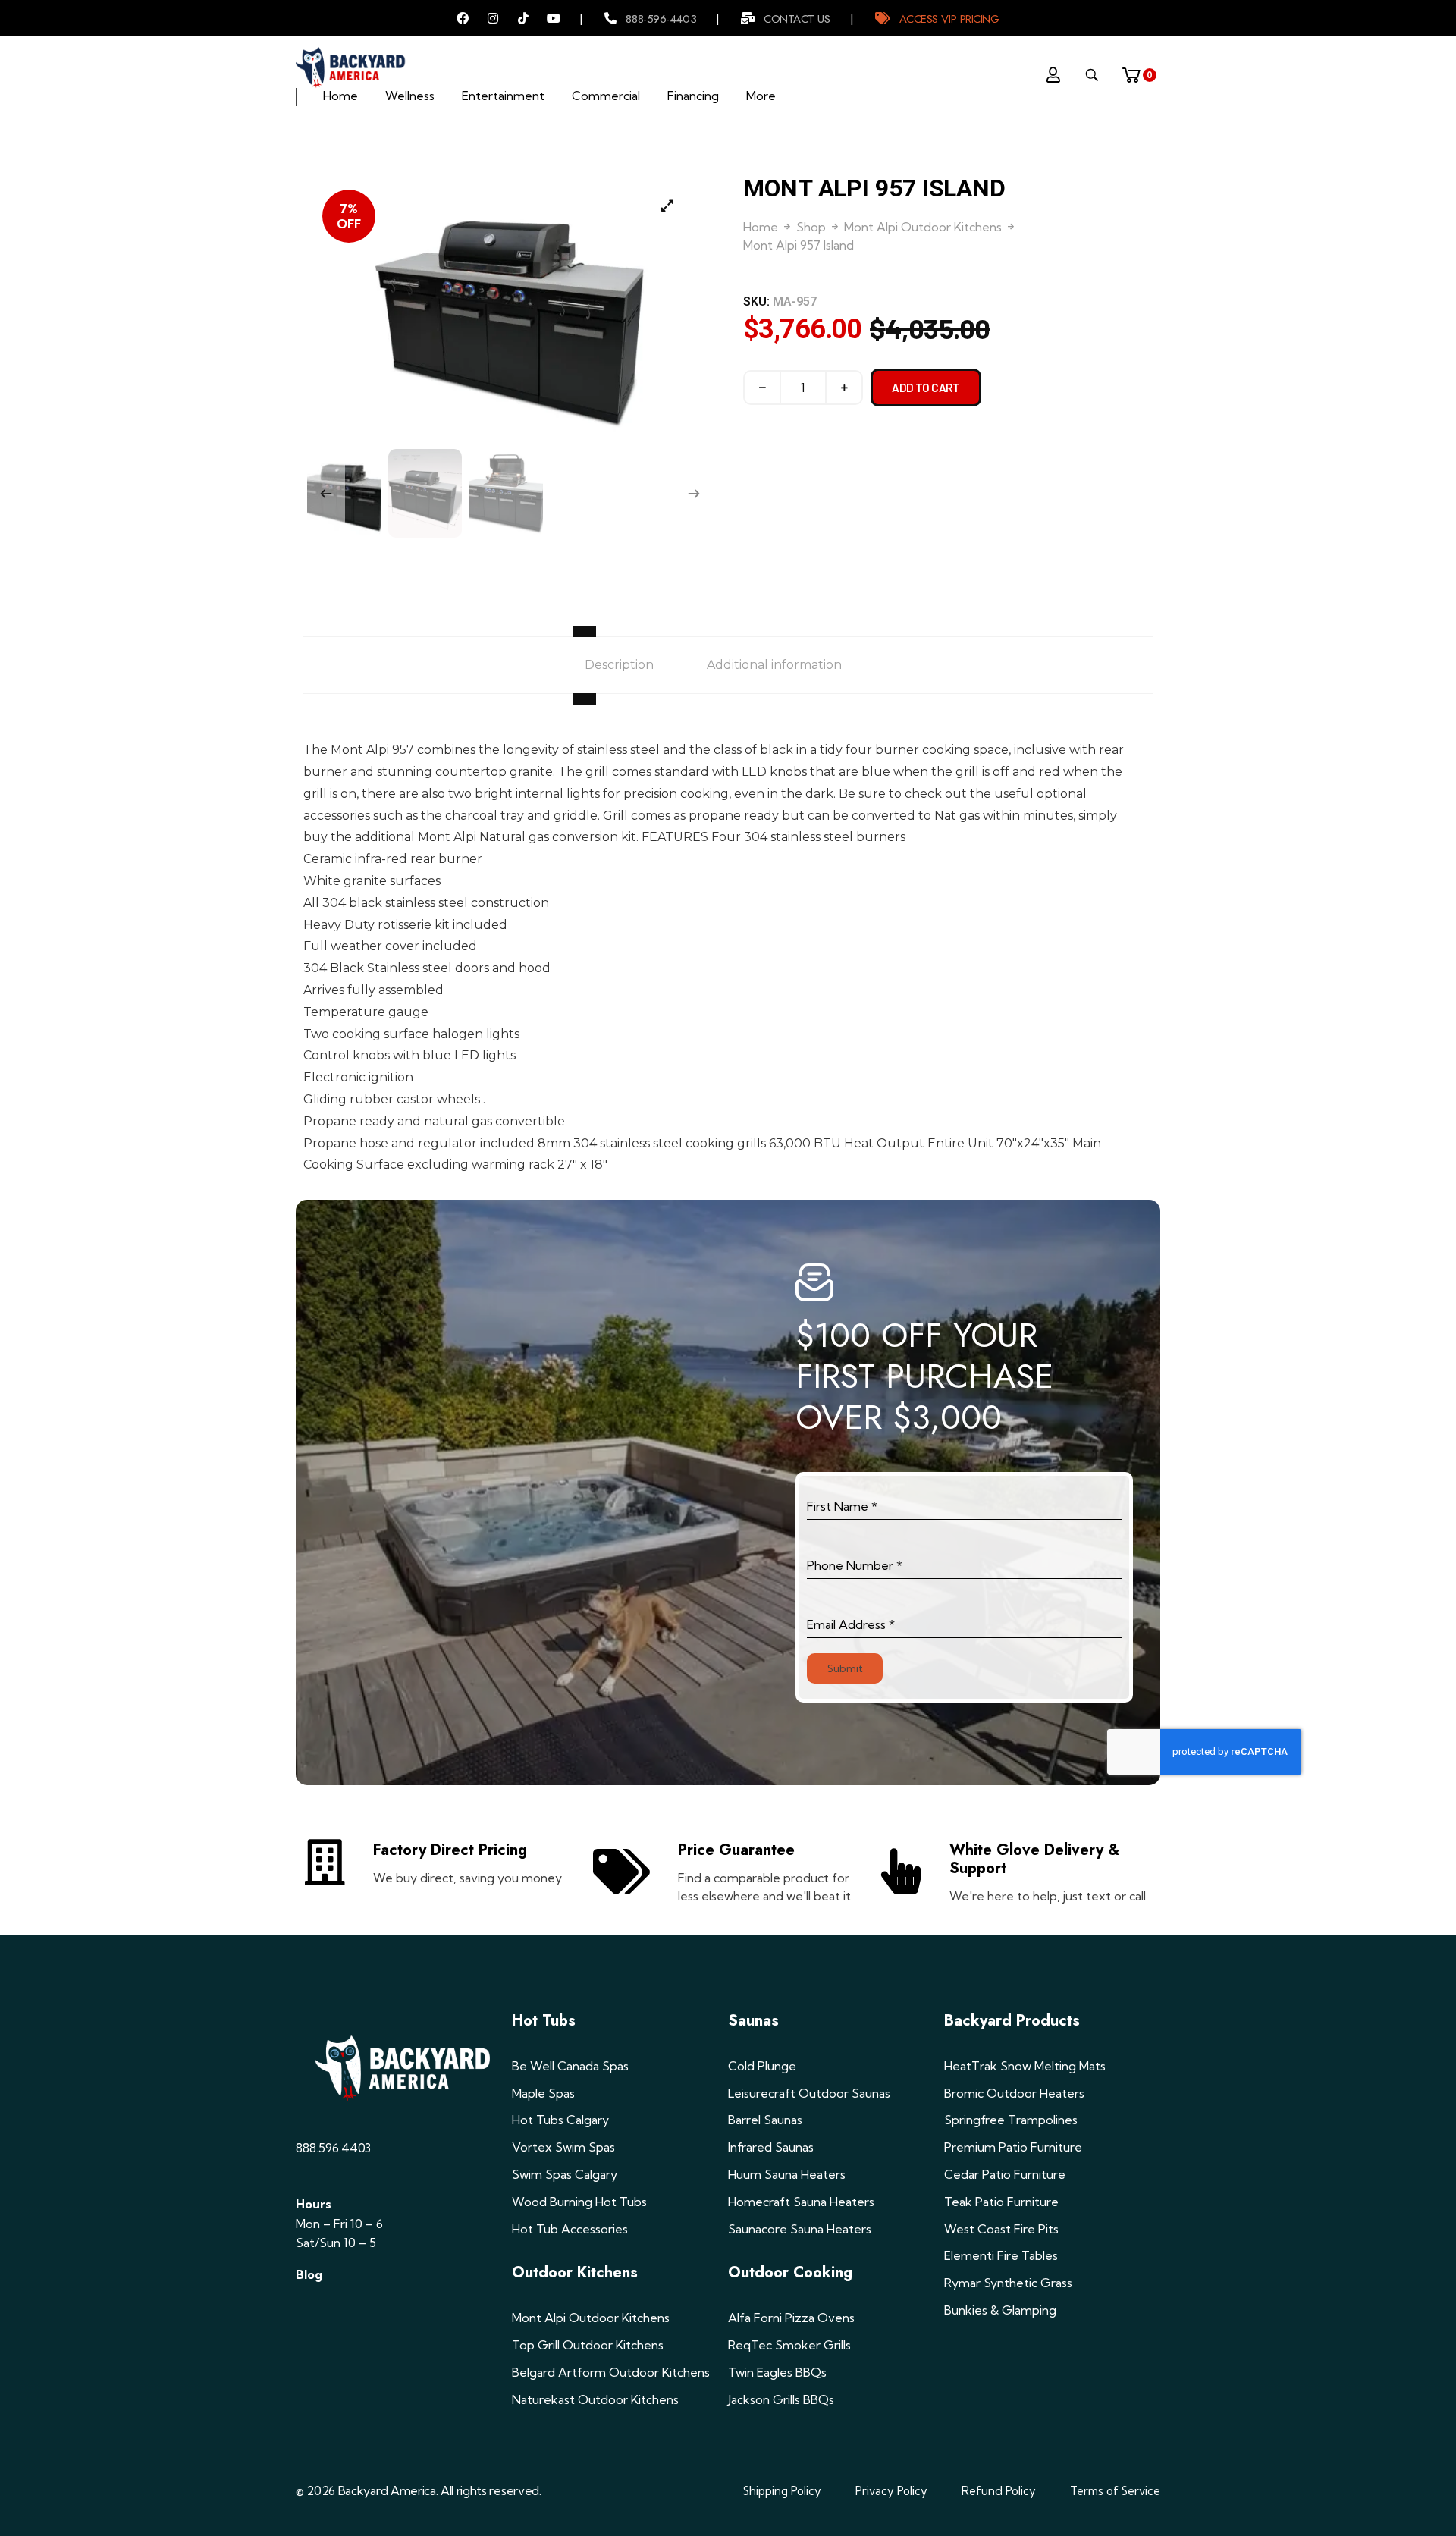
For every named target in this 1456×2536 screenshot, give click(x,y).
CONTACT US (797, 19)
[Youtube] (554, 18)
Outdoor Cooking (790, 2272)
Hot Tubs (544, 2021)
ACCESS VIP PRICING (949, 19)
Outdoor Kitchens (575, 2272)
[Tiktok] (523, 18)
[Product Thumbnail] (667, 206)
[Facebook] (463, 18)
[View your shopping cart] (1136, 71)
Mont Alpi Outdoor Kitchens (923, 227)
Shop (811, 227)
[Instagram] (493, 18)
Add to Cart (926, 388)
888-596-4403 (661, 19)
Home (761, 227)
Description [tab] (619, 665)
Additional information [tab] (774, 665)
